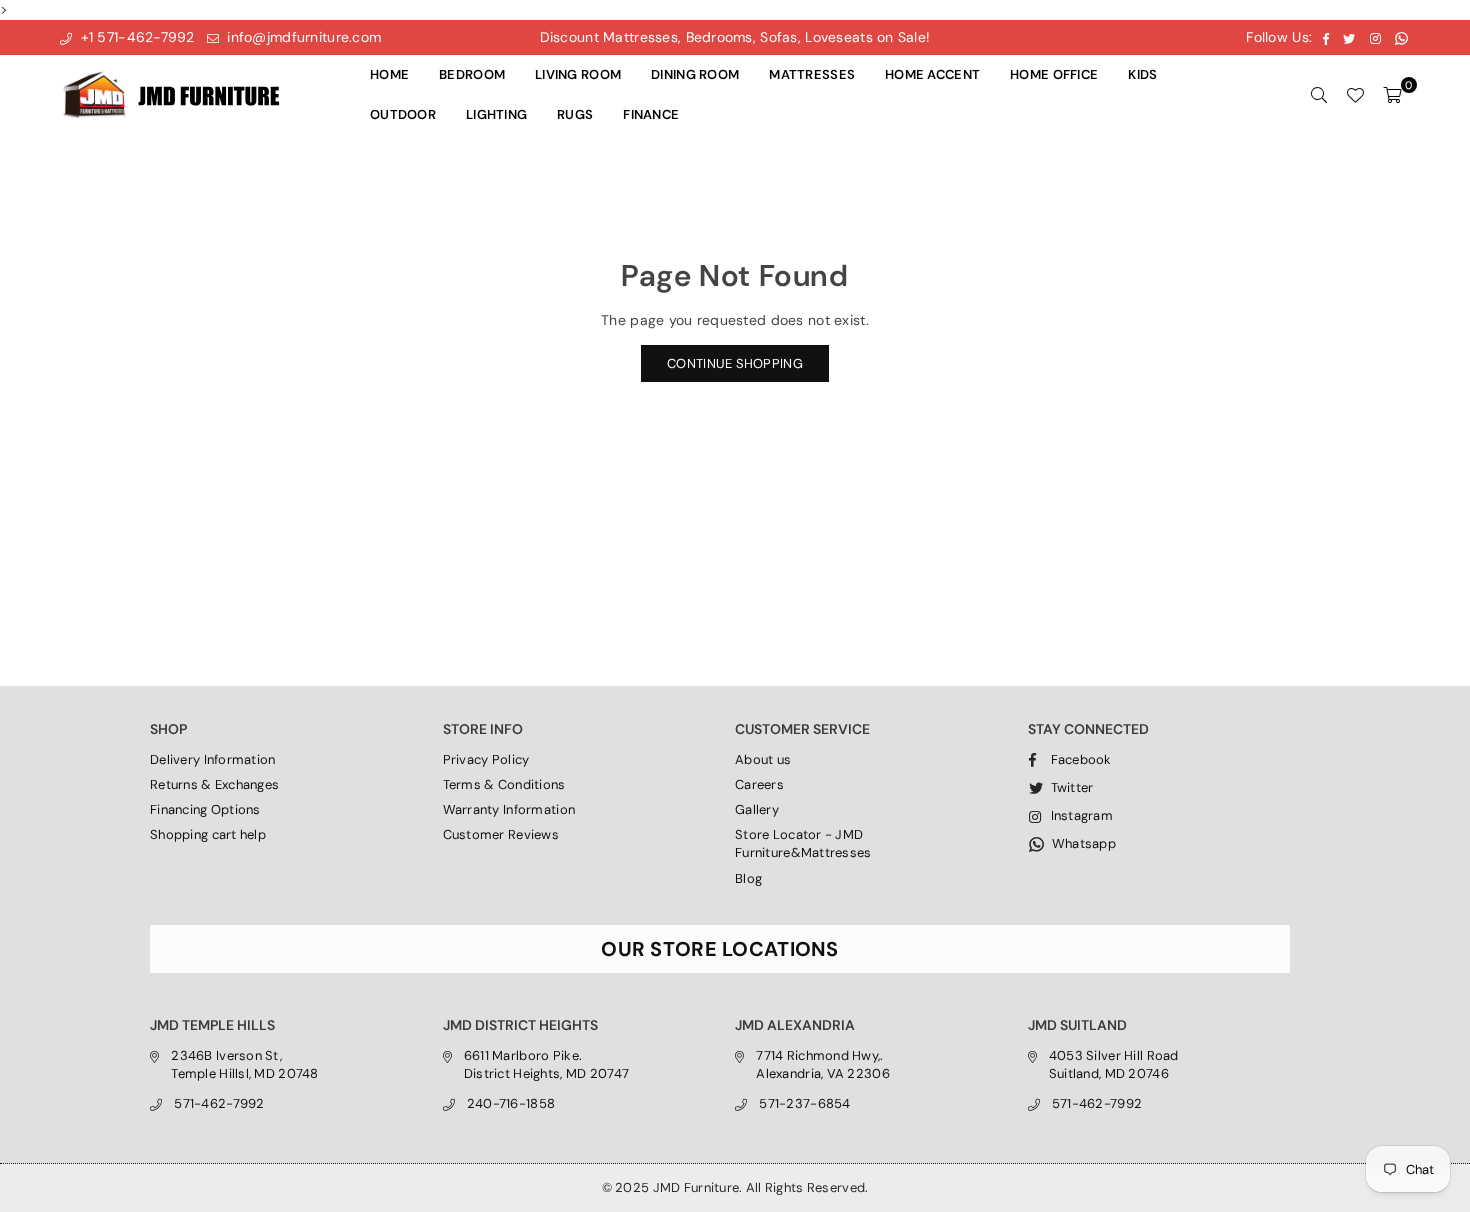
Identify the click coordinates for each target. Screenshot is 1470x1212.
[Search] (1319, 95)
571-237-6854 (804, 1103)
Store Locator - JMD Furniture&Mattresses (803, 843)
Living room (578, 74)
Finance (651, 114)
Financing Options (205, 809)
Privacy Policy (486, 759)
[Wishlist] (1355, 95)
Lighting (496, 114)
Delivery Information (213, 759)
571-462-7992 (219, 1103)
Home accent (932, 74)
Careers (759, 784)
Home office (1054, 74)
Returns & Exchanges (214, 784)
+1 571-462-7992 (135, 37)
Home (389, 74)
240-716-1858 (511, 1103)
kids (1142, 74)
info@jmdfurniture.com (302, 37)
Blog (748, 878)
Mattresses (812, 74)
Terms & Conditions (504, 784)
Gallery (757, 809)
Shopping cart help (208, 834)
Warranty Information (509, 809)
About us (763, 759)
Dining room (695, 74)
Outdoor (403, 114)
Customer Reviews (501, 834)
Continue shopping (735, 363)
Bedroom (472, 74)
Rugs (575, 114)
